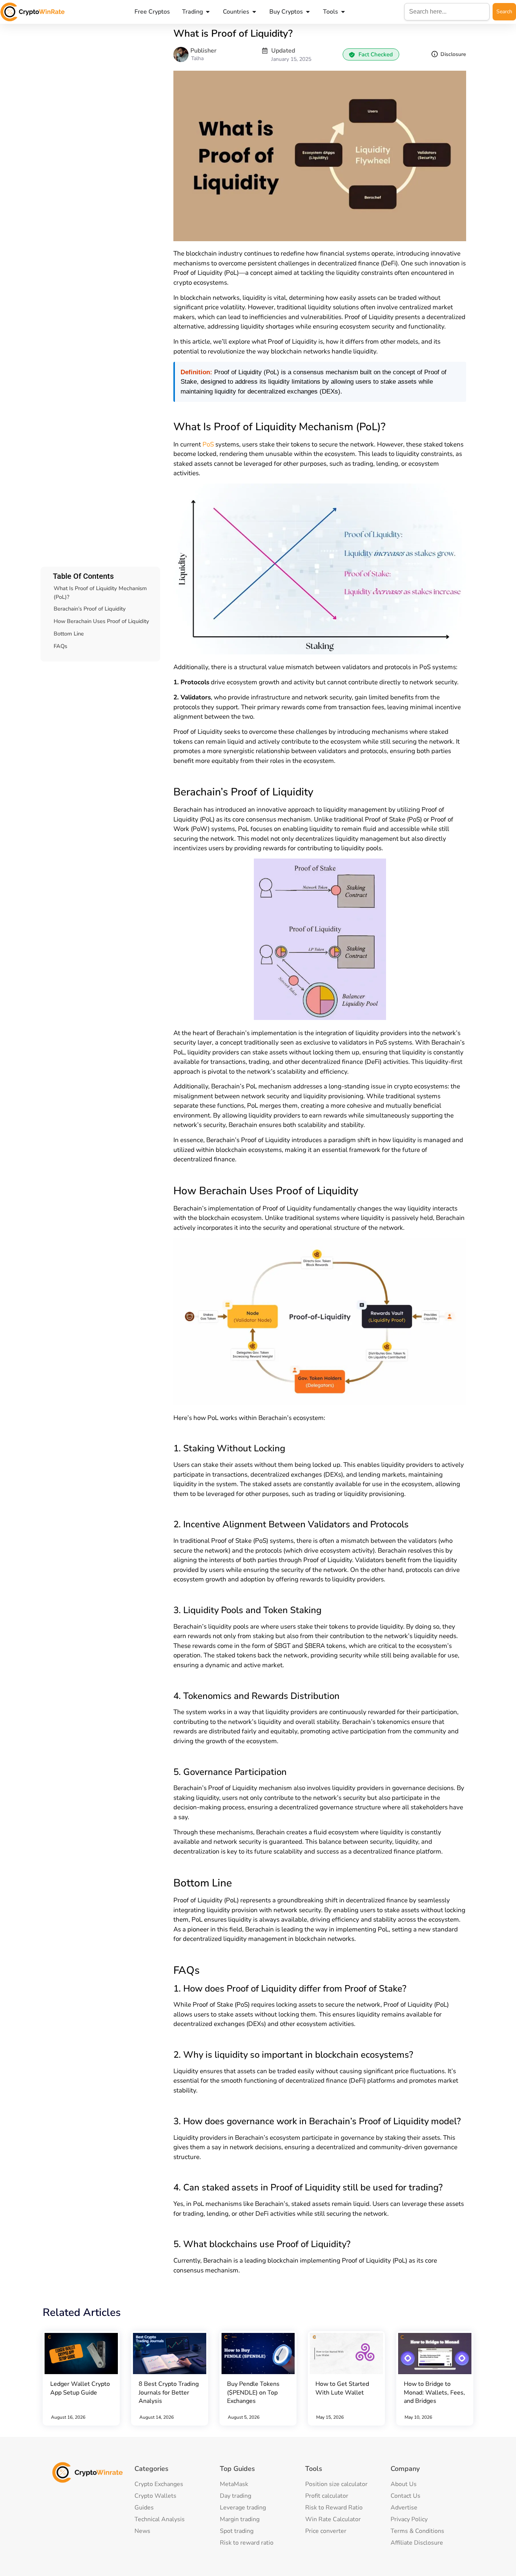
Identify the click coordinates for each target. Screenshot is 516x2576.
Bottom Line (69, 634)
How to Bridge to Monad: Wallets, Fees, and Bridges (434, 2392)
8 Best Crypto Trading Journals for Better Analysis (169, 2392)
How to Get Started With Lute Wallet (342, 2388)
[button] (371, 54)
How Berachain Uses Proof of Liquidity (101, 621)
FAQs (60, 646)
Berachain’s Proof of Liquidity (90, 609)
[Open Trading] (208, 12)
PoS (208, 444)
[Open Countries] (254, 12)
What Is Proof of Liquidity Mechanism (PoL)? (100, 593)
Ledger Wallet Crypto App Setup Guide (80, 2388)
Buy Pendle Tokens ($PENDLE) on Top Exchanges (253, 2392)
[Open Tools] (343, 12)
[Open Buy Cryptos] (308, 12)
